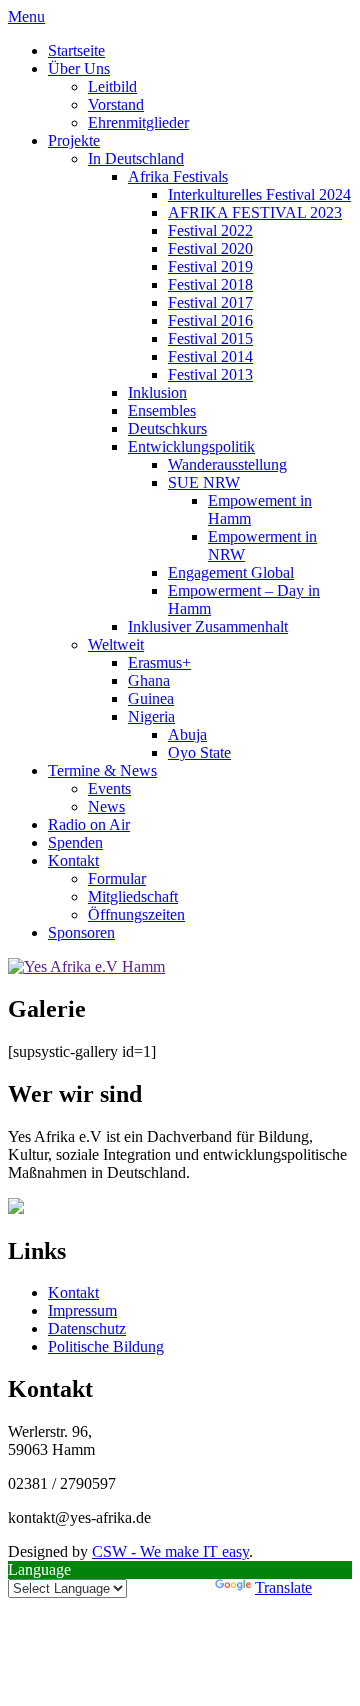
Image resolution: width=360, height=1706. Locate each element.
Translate (283, 1587)
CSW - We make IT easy (170, 1551)
